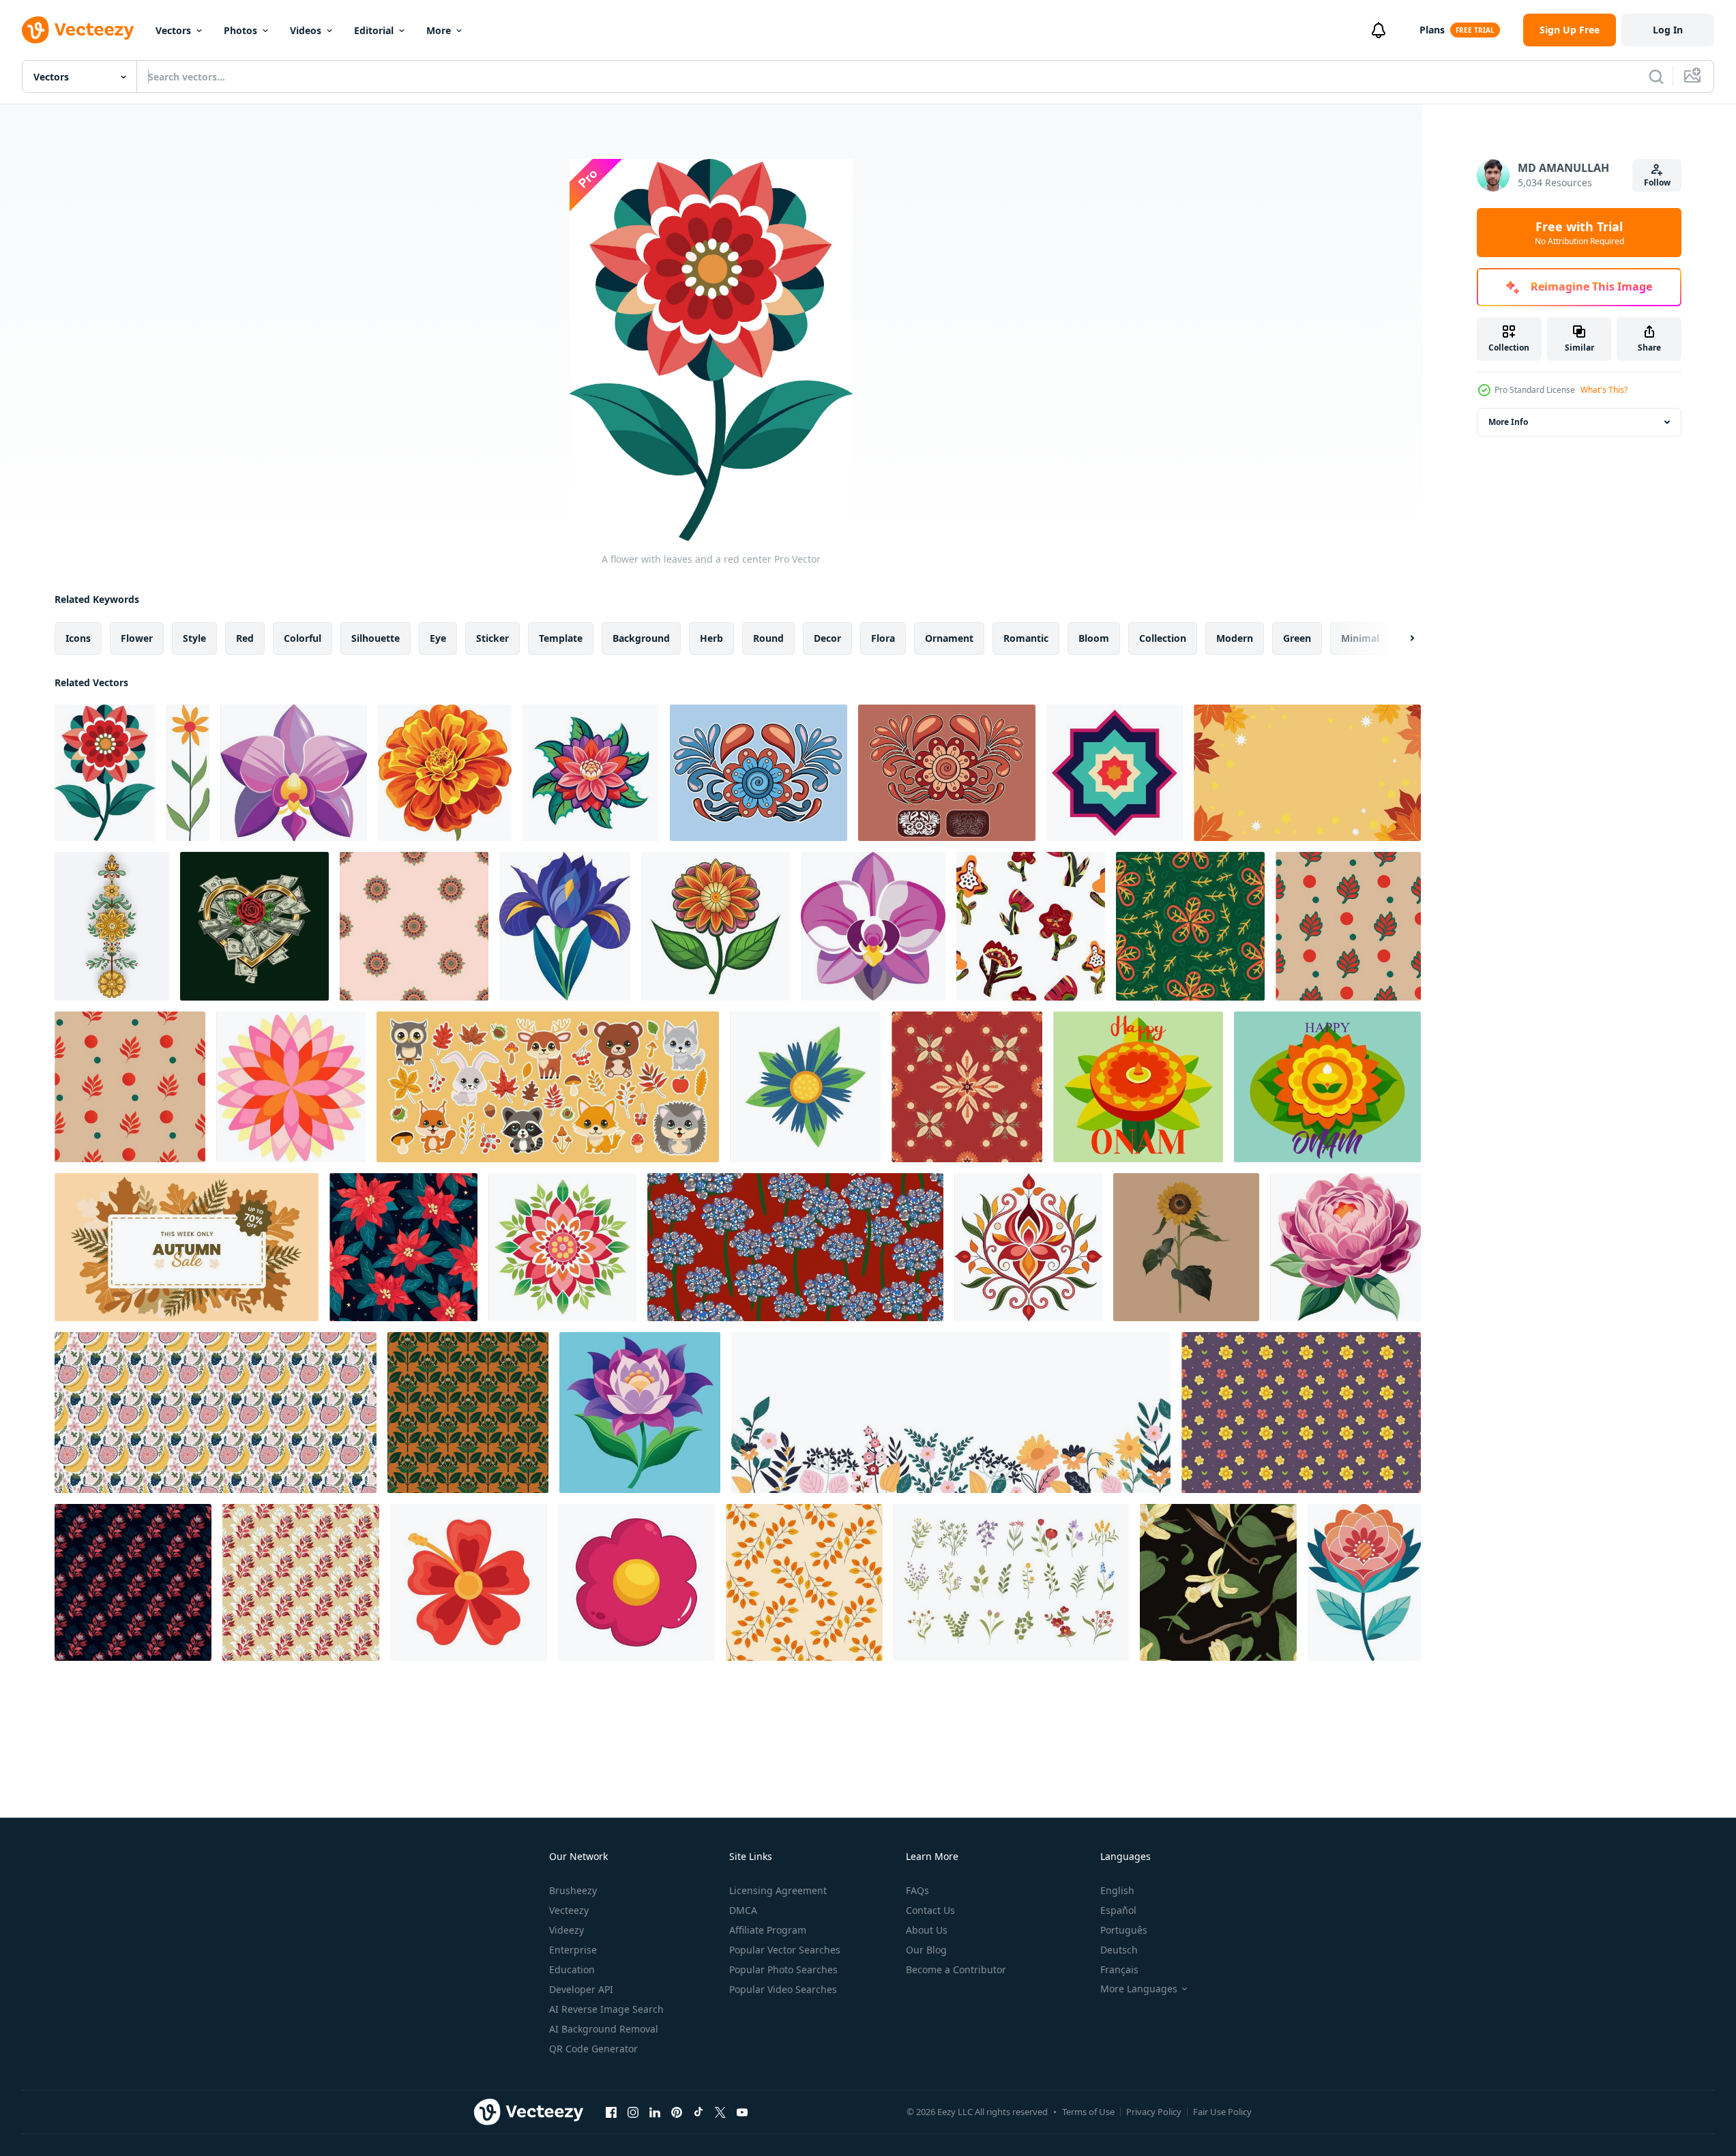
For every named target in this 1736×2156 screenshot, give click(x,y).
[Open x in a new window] (720, 2112)
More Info (1508, 422)
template (561, 638)
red (245, 638)
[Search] (1656, 76)
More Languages (1139, 1989)
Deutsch (1119, 1950)
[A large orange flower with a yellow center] (445, 773)
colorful (303, 638)
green (1297, 638)
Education (572, 1969)
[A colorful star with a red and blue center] (1115, 773)
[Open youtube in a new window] (742, 2112)
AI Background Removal (604, 2029)
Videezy (567, 1930)
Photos (240, 30)
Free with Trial (1579, 233)
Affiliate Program (768, 1930)
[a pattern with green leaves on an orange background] (468, 1413)
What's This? (1604, 390)
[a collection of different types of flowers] (1011, 1582)
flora (883, 638)
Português (1124, 1930)
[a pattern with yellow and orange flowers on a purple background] (1301, 1413)
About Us (927, 1930)
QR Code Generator (593, 2049)
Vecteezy (569, 1910)
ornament (949, 638)
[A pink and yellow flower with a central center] (291, 1087)
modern (1235, 638)
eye (438, 638)
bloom (1094, 638)
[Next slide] (1400, 638)
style (194, 638)
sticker (492, 638)
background (641, 638)
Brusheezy (573, 1890)
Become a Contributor (956, 1969)
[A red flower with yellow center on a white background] (469, 1582)
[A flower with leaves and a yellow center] (716, 926)
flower (137, 638)
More (439, 30)
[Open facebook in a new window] (611, 2112)
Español (1118, 1910)
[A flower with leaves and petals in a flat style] (1364, 1582)
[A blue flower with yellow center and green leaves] (805, 1087)
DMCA (743, 1910)
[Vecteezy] (78, 30)
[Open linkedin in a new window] (655, 2112)
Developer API (581, 1989)
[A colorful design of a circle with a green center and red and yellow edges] (414, 926)
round (768, 638)
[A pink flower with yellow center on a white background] (636, 1582)
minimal (1360, 638)
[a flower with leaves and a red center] (188, 773)
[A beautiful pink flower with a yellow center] (1345, 1247)
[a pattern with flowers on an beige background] (1348, 926)
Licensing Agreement (778, 1890)
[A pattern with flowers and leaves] (1031, 926)
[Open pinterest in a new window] (677, 2112)
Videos (306, 30)
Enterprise (573, 1950)
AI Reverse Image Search (606, 2009)
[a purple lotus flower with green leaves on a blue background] (640, 1413)
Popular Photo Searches (783, 1969)
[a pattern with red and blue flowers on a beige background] (301, 1582)
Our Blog (926, 1950)
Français (1119, 1969)
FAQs (917, 1890)
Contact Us (930, 1910)
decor (827, 638)
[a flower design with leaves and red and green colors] (562, 1247)
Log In (1668, 30)
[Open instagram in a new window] (633, 2112)
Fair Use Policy (1222, 2112)
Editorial (374, 30)
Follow (1657, 182)
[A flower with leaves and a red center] (105, 773)
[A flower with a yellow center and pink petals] (873, 926)
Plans (1432, 30)
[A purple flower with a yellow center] (294, 773)
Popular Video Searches (783, 1989)
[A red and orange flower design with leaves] (1028, 1247)
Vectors (173, 30)
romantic (1026, 638)
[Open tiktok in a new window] (698, 2112)
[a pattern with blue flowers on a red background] (795, 1247)
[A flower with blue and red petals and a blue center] (759, 773)
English (1117, 1890)
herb (711, 638)
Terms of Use (1088, 2112)
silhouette (376, 638)
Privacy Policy (1154, 2112)
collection (1163, 638)
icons (78, 638)
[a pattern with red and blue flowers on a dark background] (133, 1582)
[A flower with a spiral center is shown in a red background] (947, 773)
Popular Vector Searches (785, 1950)
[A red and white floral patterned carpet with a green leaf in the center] (967, 1087)
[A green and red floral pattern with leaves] (1190, 926)
